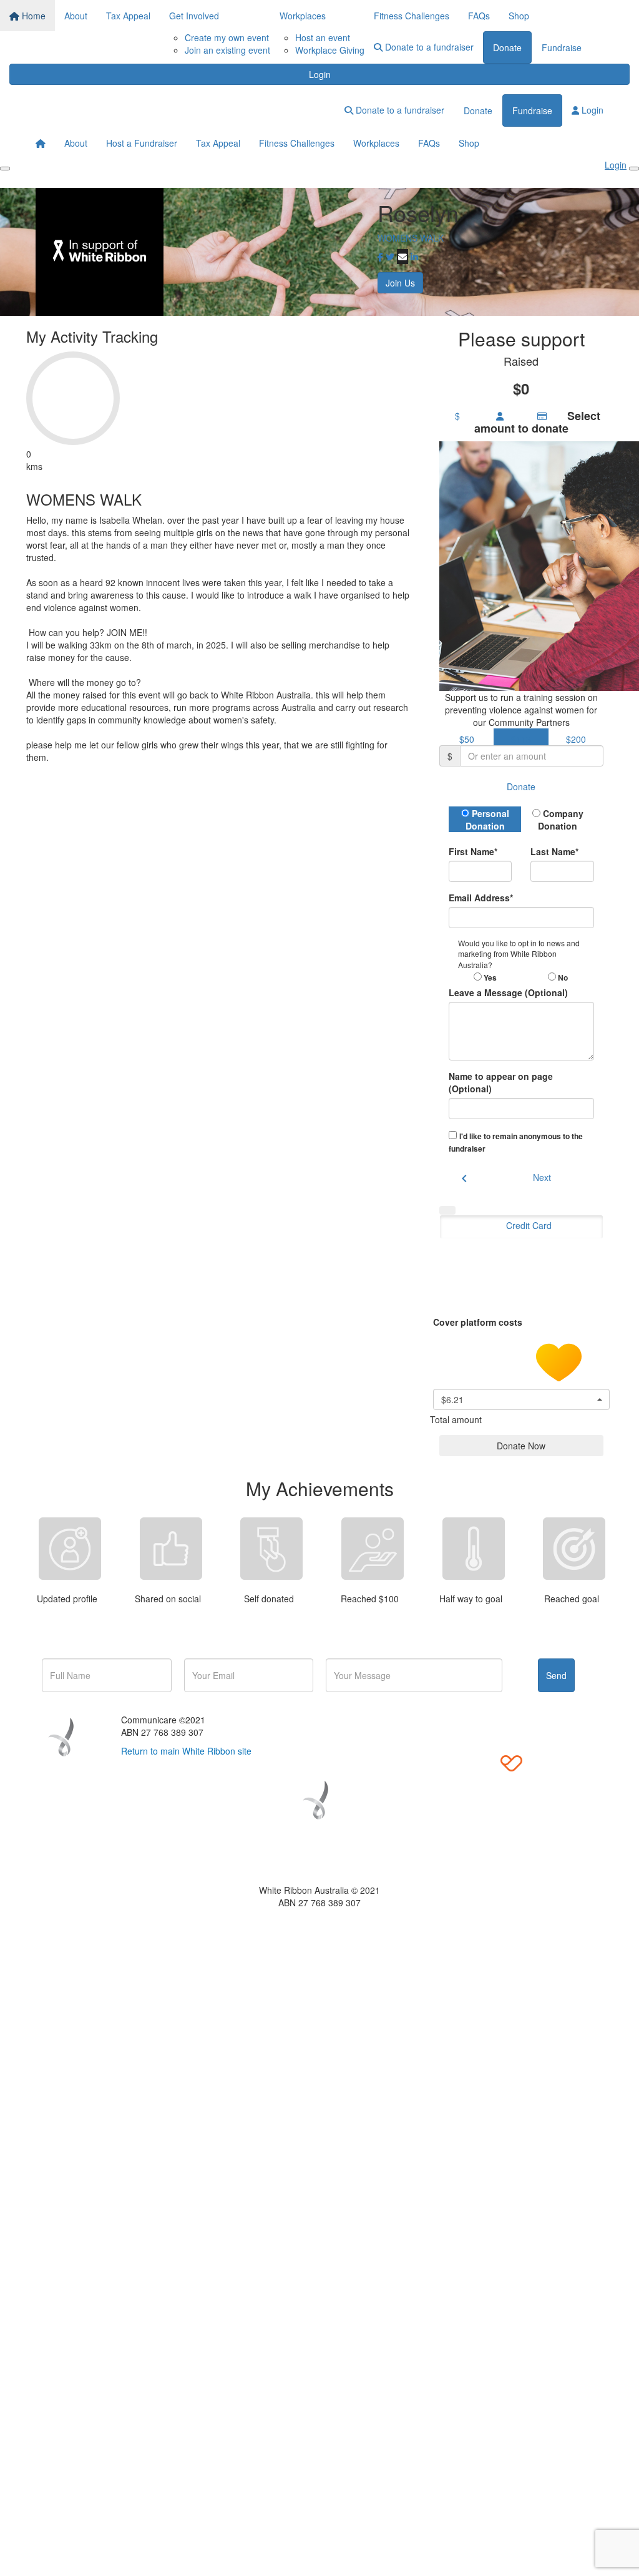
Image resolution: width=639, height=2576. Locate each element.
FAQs (479, 16)
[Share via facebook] (380, 257)
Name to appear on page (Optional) (501, 1082)
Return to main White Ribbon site (186, 1751)
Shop (519, 16)
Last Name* (554, 851)
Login (320, 74)
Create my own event (227, 37)
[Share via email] (402, 257)
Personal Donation (487, 820)
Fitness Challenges (412, 16)
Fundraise (562, 47)
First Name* (473, 851)
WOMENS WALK (411, 238)
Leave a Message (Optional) (508, 992)
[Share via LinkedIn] (414, 257)
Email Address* (481, 898)
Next (542, 1177)
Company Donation (561, 820)
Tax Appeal (128, 16)
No (562, 977)
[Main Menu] (5, 169)
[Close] (634, 169)
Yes (489, 977)
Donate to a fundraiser (428, 47)
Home (32, 16)
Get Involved (194, 16)
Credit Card (529, 1225)
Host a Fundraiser (142, 143)
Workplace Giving (330, 50)
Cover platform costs (479, 1321)
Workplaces (303, 16)
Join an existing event (227, 50)
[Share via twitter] (390, 257)
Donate (507, 47)
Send (556, 1675)
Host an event (323, 37)
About (76, 16)
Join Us (400, 283)
